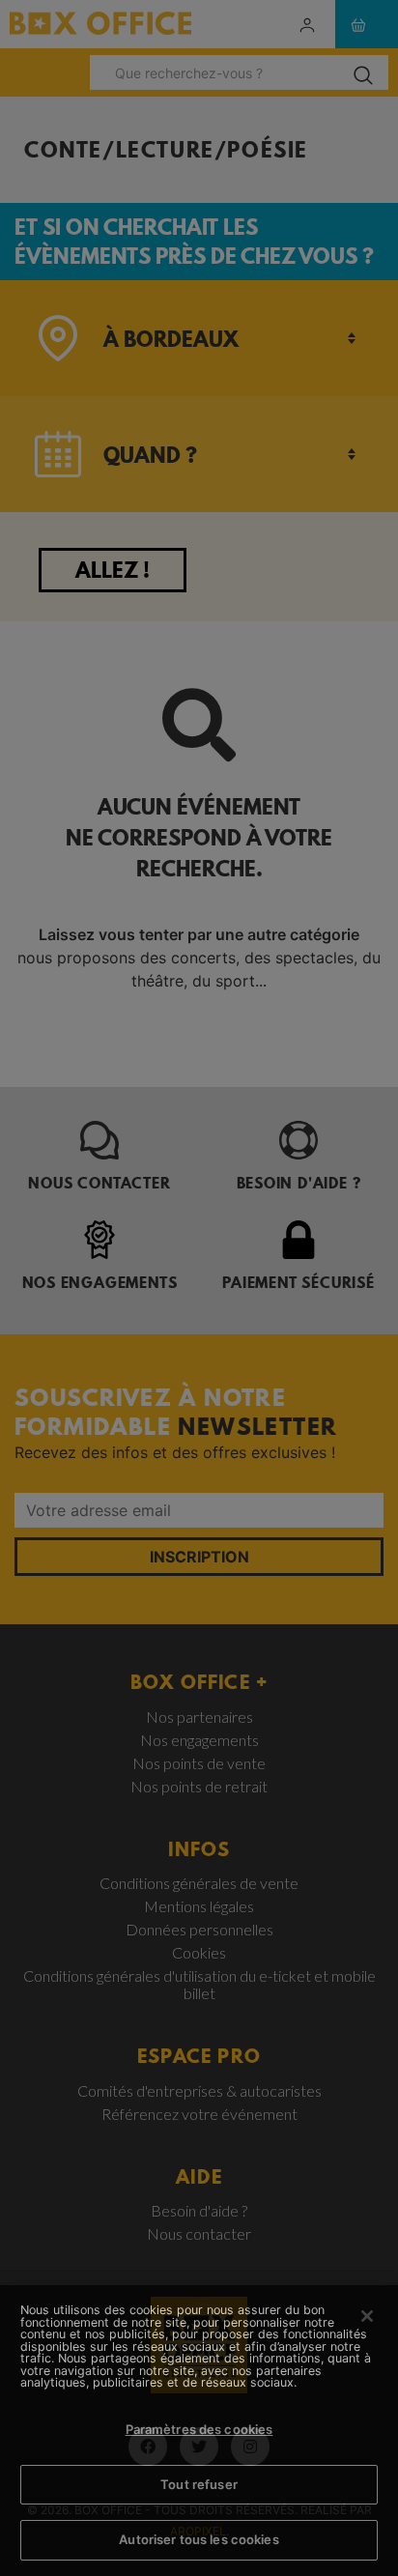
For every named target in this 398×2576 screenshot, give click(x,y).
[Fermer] (367, 2316)
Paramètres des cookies (199, 2429)
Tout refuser (199, 2484)
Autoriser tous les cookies (199, 2539)
